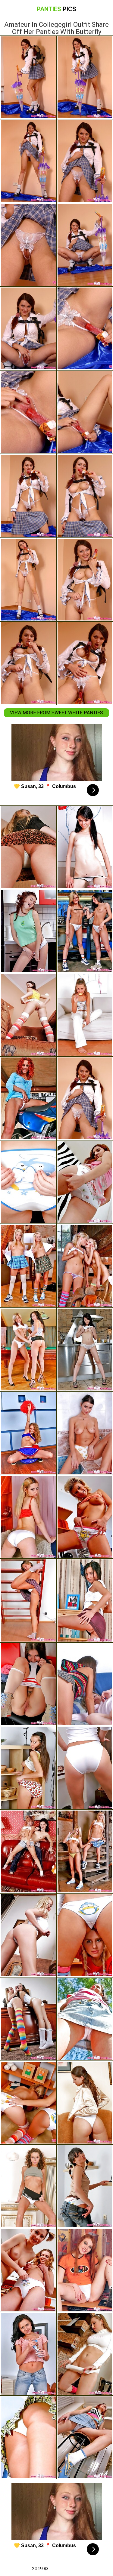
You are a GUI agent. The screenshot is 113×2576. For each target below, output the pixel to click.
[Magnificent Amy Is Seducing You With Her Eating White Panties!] (28, 1600)
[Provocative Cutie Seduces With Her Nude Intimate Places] (28, 1015)
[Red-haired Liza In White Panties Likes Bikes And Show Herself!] (28, 1098)
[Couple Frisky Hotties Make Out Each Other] (28, 2270)
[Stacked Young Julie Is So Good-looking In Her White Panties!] (28, 1935)
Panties (56, 9)
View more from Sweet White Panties (56, 713)
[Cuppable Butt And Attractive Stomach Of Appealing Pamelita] (28, 1684)
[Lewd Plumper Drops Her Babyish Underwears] (28, 931)
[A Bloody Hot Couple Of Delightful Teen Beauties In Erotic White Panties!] (28, 1350)
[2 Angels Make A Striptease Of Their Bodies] (28, 1851)
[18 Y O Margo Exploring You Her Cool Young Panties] (28, 2437)
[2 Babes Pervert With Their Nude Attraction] (28, 1266)
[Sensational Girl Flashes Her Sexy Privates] (28, 1768)
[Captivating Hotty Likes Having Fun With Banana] (28, 1182)
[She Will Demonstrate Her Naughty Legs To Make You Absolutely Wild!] (28, 2186)
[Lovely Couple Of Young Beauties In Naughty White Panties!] (28, 2019)
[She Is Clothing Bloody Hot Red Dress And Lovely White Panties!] (28, 1517)
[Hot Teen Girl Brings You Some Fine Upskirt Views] (28, 847)
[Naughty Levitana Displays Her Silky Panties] (28, 2354)
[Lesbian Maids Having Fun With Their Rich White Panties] (28, 2103)
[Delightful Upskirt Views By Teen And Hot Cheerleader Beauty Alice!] (28, 1433)
